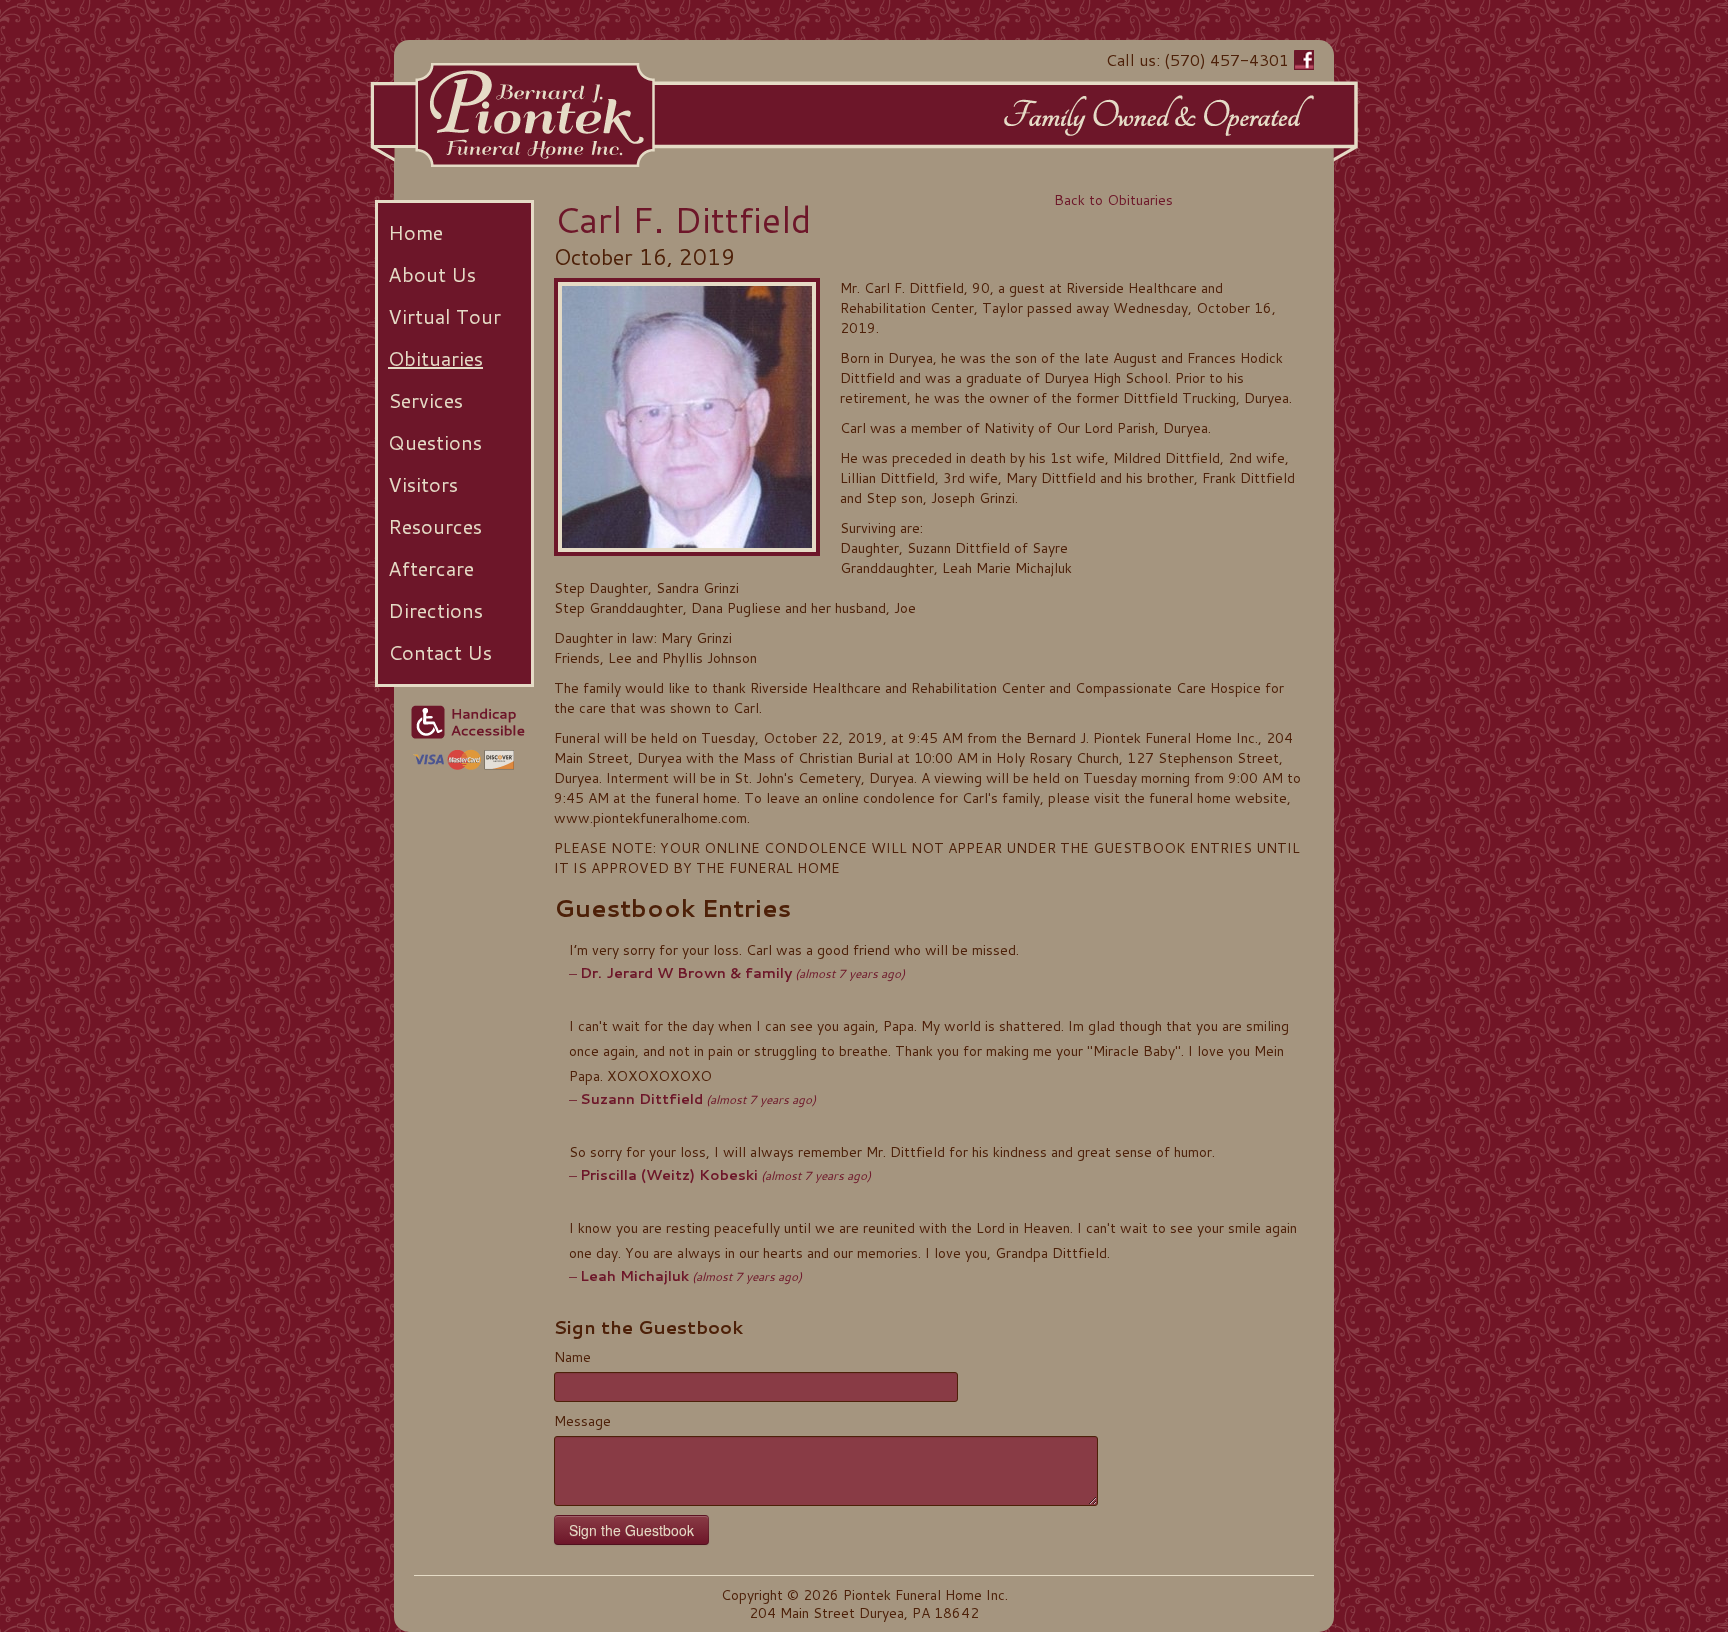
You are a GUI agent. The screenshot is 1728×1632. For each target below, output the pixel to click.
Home (415, 232)
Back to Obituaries (1113, 200)
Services (425, 400)
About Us (432, 274)
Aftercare (431, 568)
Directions (435, 610)
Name (572, 1357)
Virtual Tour (444, 316)
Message (582, 1421)
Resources (435, 526)
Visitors (423, 484)
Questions (435, 442)
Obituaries (435, 358)
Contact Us (440, 652)
